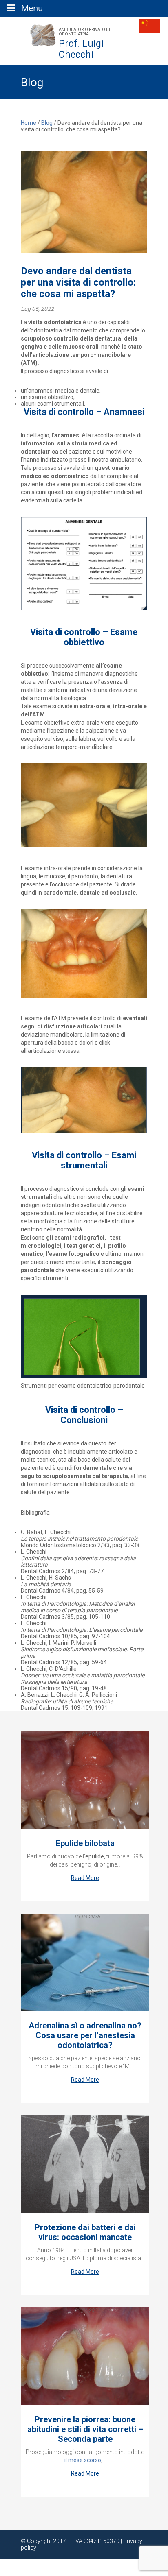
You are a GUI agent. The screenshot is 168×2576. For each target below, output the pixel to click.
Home (29, 123)
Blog (47, 123)
